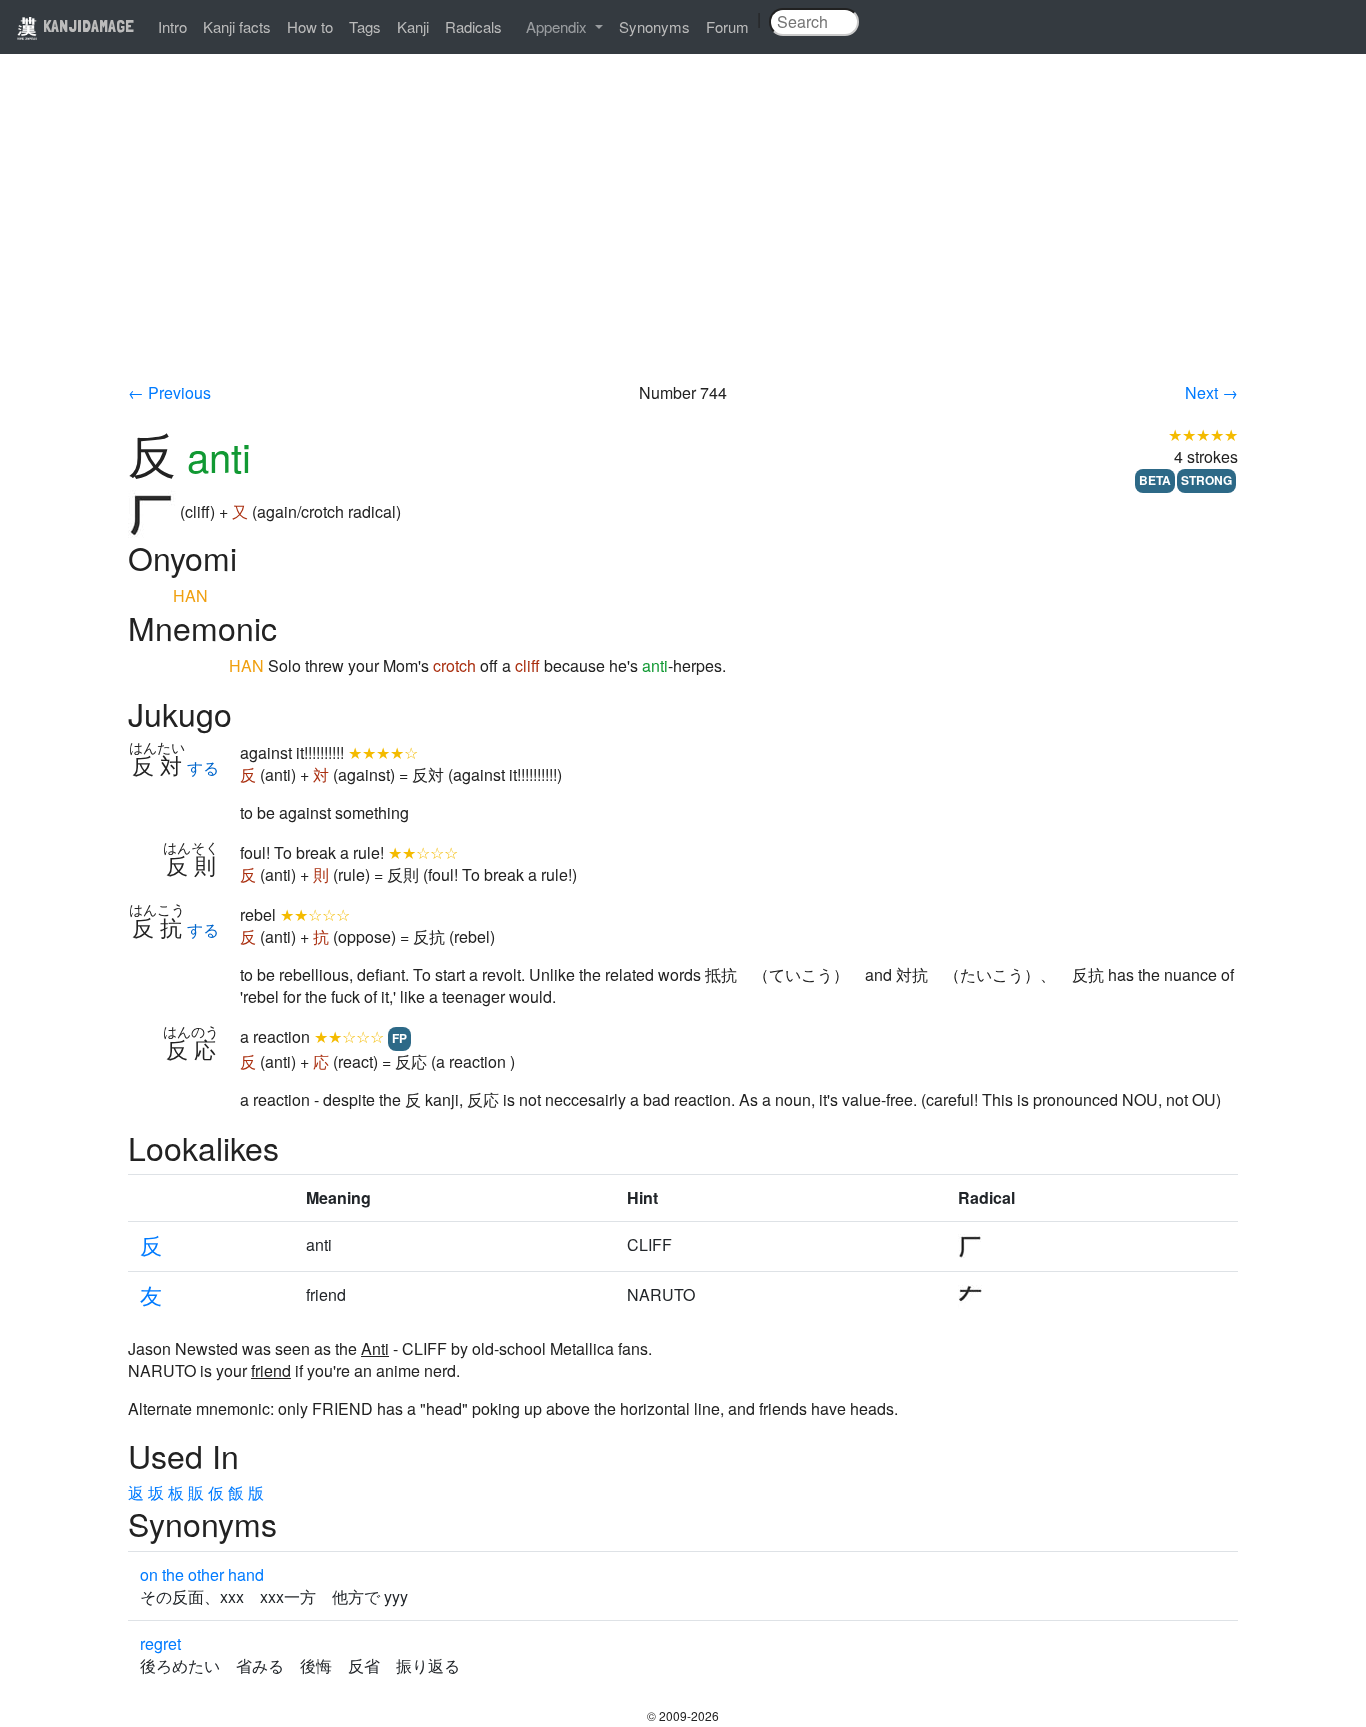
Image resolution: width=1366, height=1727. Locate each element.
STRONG (1206, 480)
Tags (365, 26)
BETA (1155, 480)
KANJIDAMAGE (86, 25)
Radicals (473, 26)
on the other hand (202, 1574)
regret (160, 1643)
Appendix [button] (558, 26)
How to (310, 26)
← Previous (169, 392)
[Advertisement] (683, 232)
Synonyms (654, 26)
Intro (172, 26)
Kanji (413, 26)
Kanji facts (237, 26)
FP (399, 1038)
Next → (1211, 392)
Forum (727, 26)
